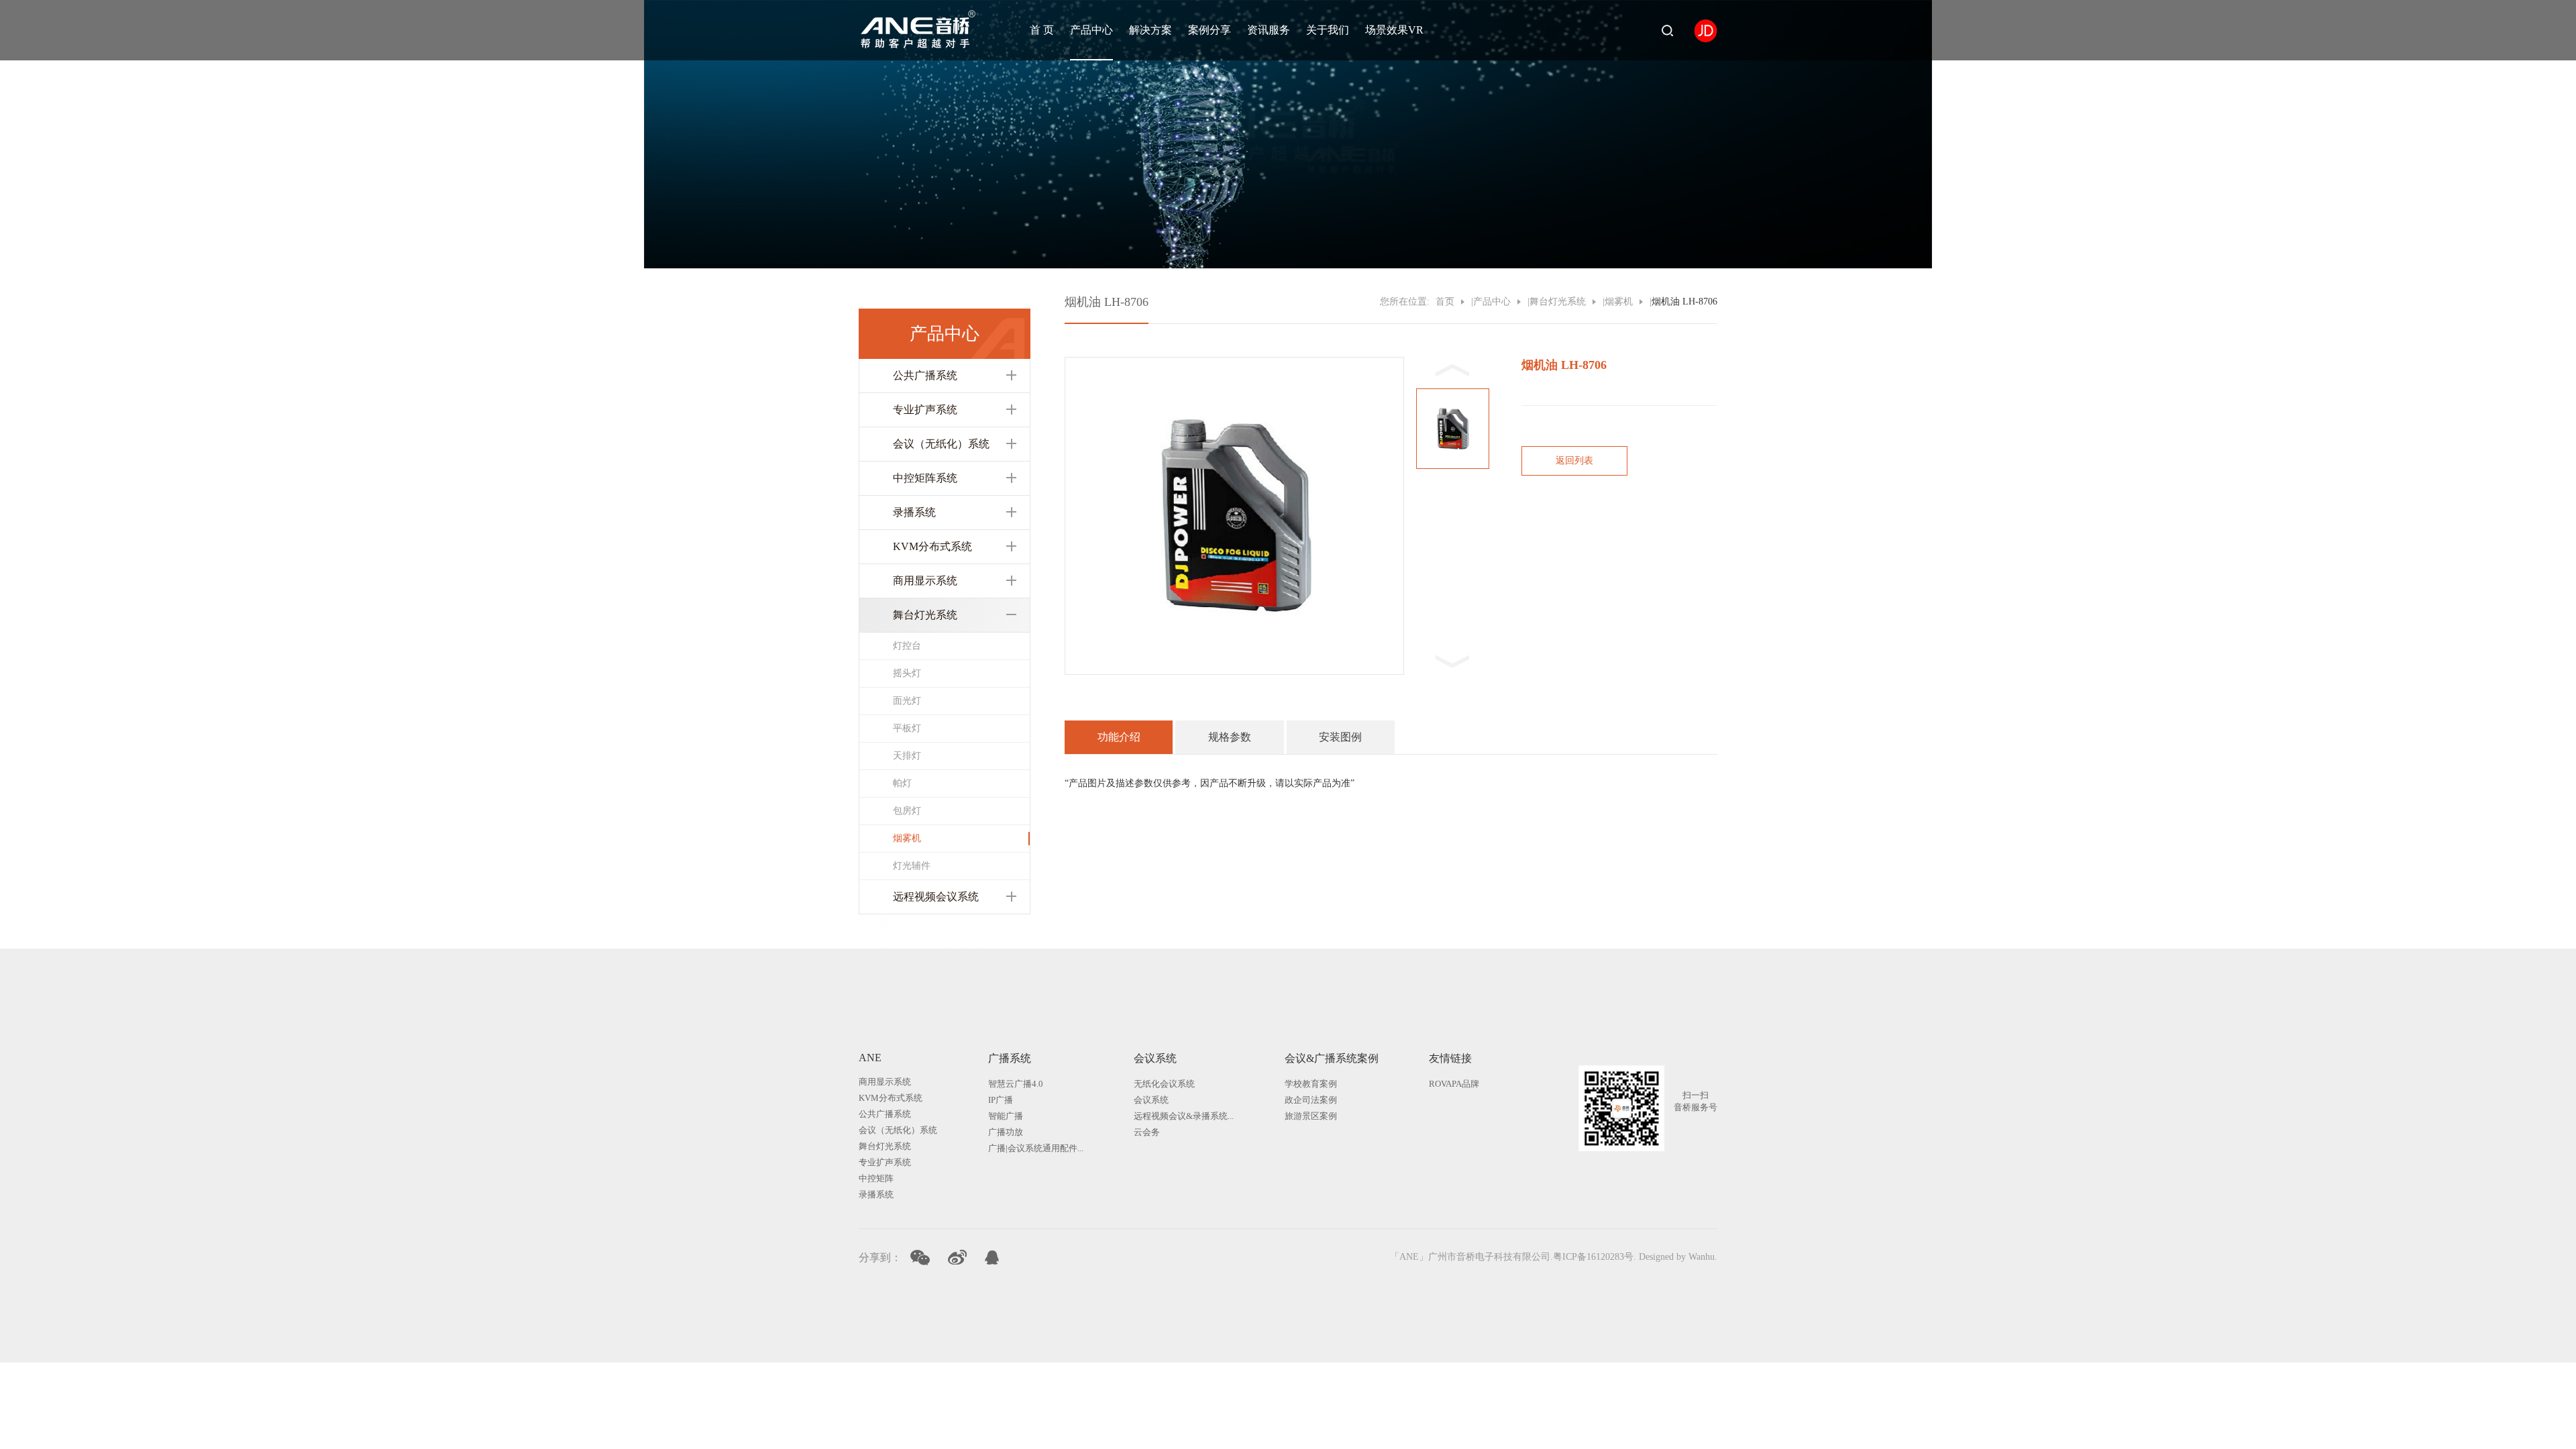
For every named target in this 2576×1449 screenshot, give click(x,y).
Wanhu (1702, 1257)
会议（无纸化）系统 (941, 444)
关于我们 (1328, 30)
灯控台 (907, 646)
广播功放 (1006, 1132)
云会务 (1147, 1132)
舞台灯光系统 (925, 615)
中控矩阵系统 (925, 478)
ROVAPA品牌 (1454, 1084)
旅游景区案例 (1311, 1116)
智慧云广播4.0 (1016, 1084)
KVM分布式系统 (932, 546)
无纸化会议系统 (1164, 1084)
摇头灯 (907, 673)
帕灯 (902, 783)
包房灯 (907, 811)
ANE (870, 1058)
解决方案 (1150, 30)
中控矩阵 (876, 1178)
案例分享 (1210, 30)
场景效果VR (1394, 30)
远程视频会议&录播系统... (1184, 1116)
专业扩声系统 (925, 410)
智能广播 (1006, 1116)
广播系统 (1010, 1058)
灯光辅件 (912, 866)
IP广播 (1001, 1100)
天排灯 (907, 756)
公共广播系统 (925, 375)
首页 (1445, 302)
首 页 (1042, 30)
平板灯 (907, 728)
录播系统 (914, 512)
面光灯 (907, 701)
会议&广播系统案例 (1332, 1058)
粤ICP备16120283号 (1593, 1257)
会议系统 (1155, 1058)
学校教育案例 (1311, 1084)
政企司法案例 (1311, 1100)
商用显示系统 (925, 581)
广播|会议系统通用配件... (1036, 1148)
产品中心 (1091, 30)
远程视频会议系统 (936, 897)
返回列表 (1574, 461)
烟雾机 (907, 838)
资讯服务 (1269, 30)
